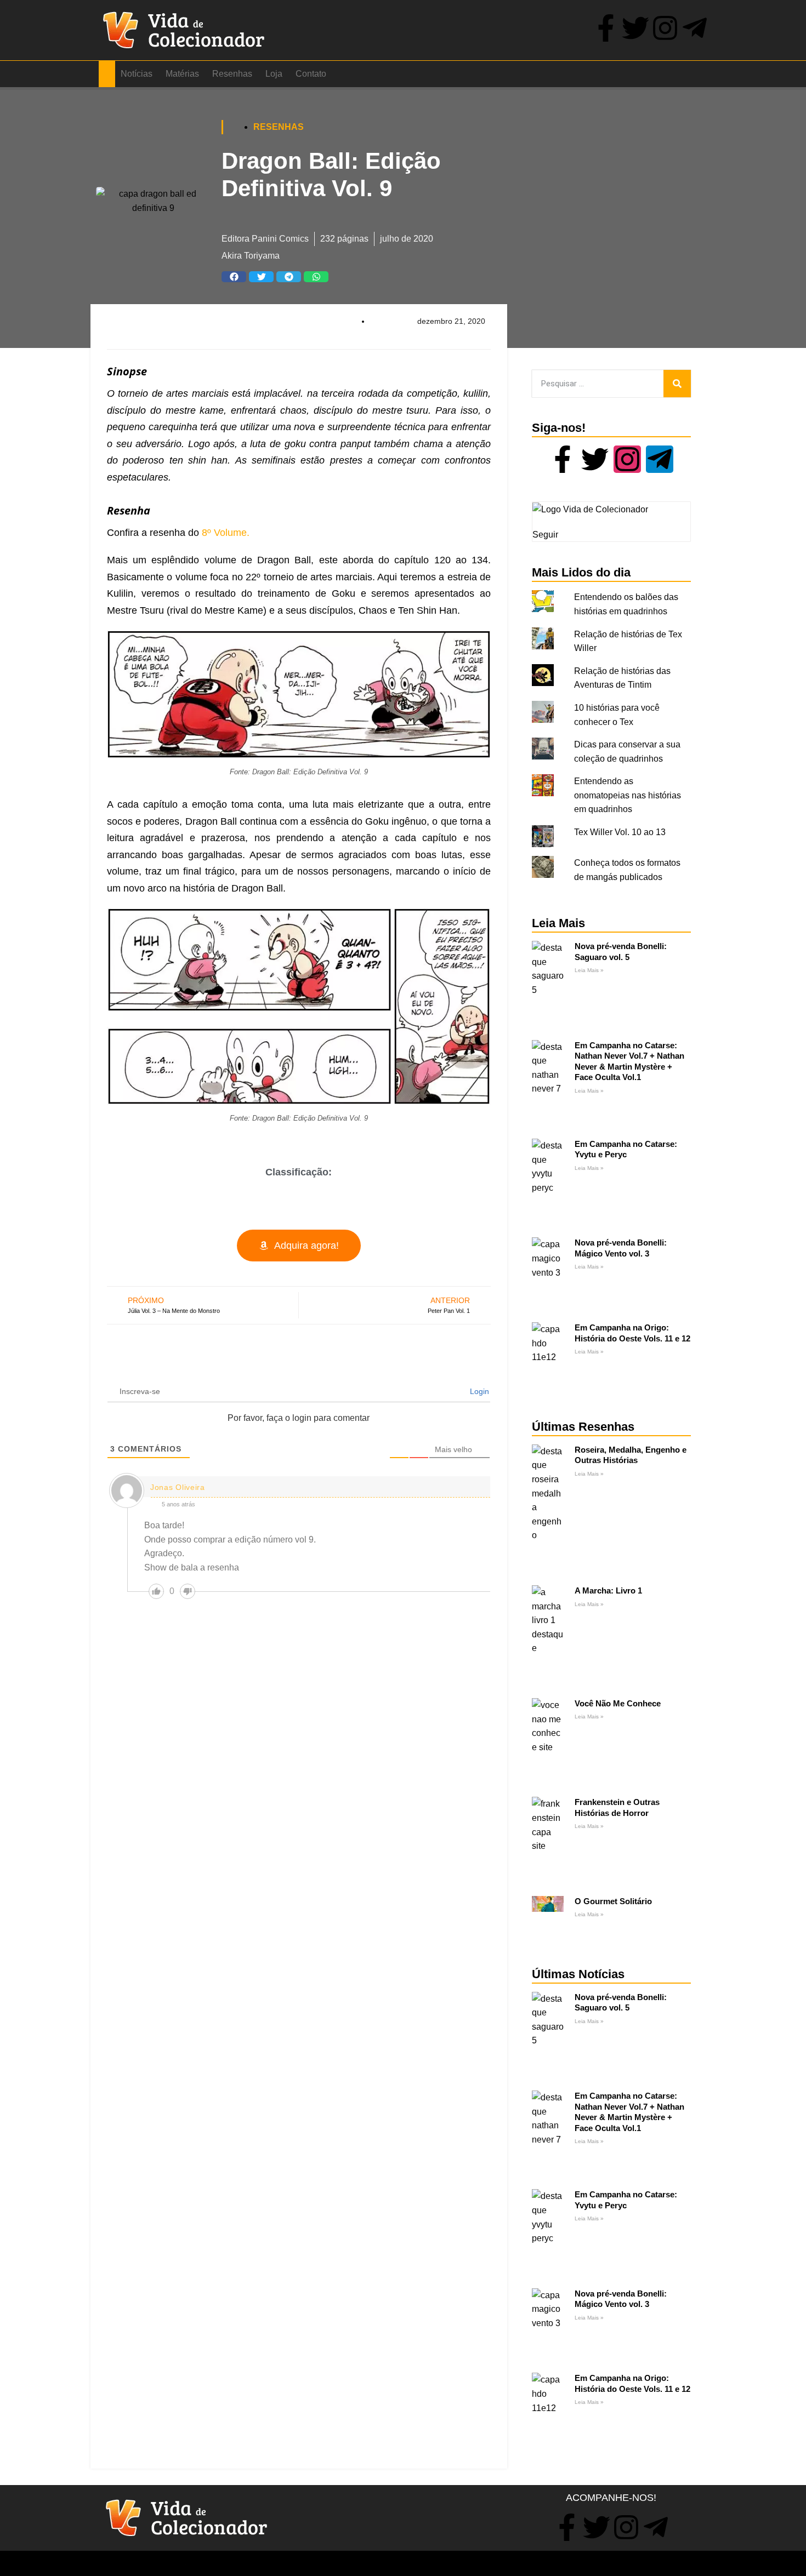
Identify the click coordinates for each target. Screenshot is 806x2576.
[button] (234, 277)
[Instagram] (665, 28)
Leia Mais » (589, 970)
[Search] (677, 384)
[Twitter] (635, 28)
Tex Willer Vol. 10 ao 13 (620, 832)
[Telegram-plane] (695, 28)
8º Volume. (226, 533)
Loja (274, 74)
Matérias (182, 74)
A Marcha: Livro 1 (608, 1590)
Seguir (545, 535)
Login (478, 1391)
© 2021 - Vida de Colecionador (142, 2564)
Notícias (137, 74)
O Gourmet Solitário (613, 1901)
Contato (311, 74)
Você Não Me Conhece (618, 1703)
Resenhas (232, 74)
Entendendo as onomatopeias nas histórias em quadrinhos (628, 795)
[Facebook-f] (606, 28)
